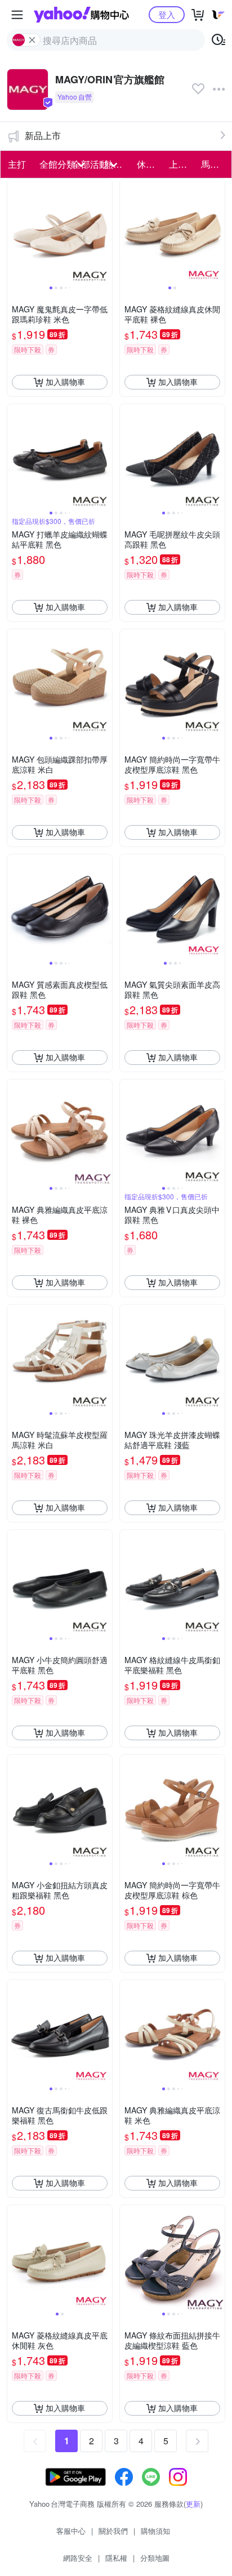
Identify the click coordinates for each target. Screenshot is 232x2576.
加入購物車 (65, 382)
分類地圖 (155, 2558)
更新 (193, 2504)
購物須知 (155, 2531)
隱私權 (116, 2558)
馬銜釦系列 (214, 164)
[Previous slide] (15, 231)
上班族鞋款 (182, 164)
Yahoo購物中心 (81, 15)
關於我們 (113, 2531)
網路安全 (78, 2558)
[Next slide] (105, 231)
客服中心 (71, 2531)
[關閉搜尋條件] (32, 40)
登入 (167, 14)
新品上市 (43, 135)
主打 (17, 164)
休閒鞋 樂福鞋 (150, 164)
